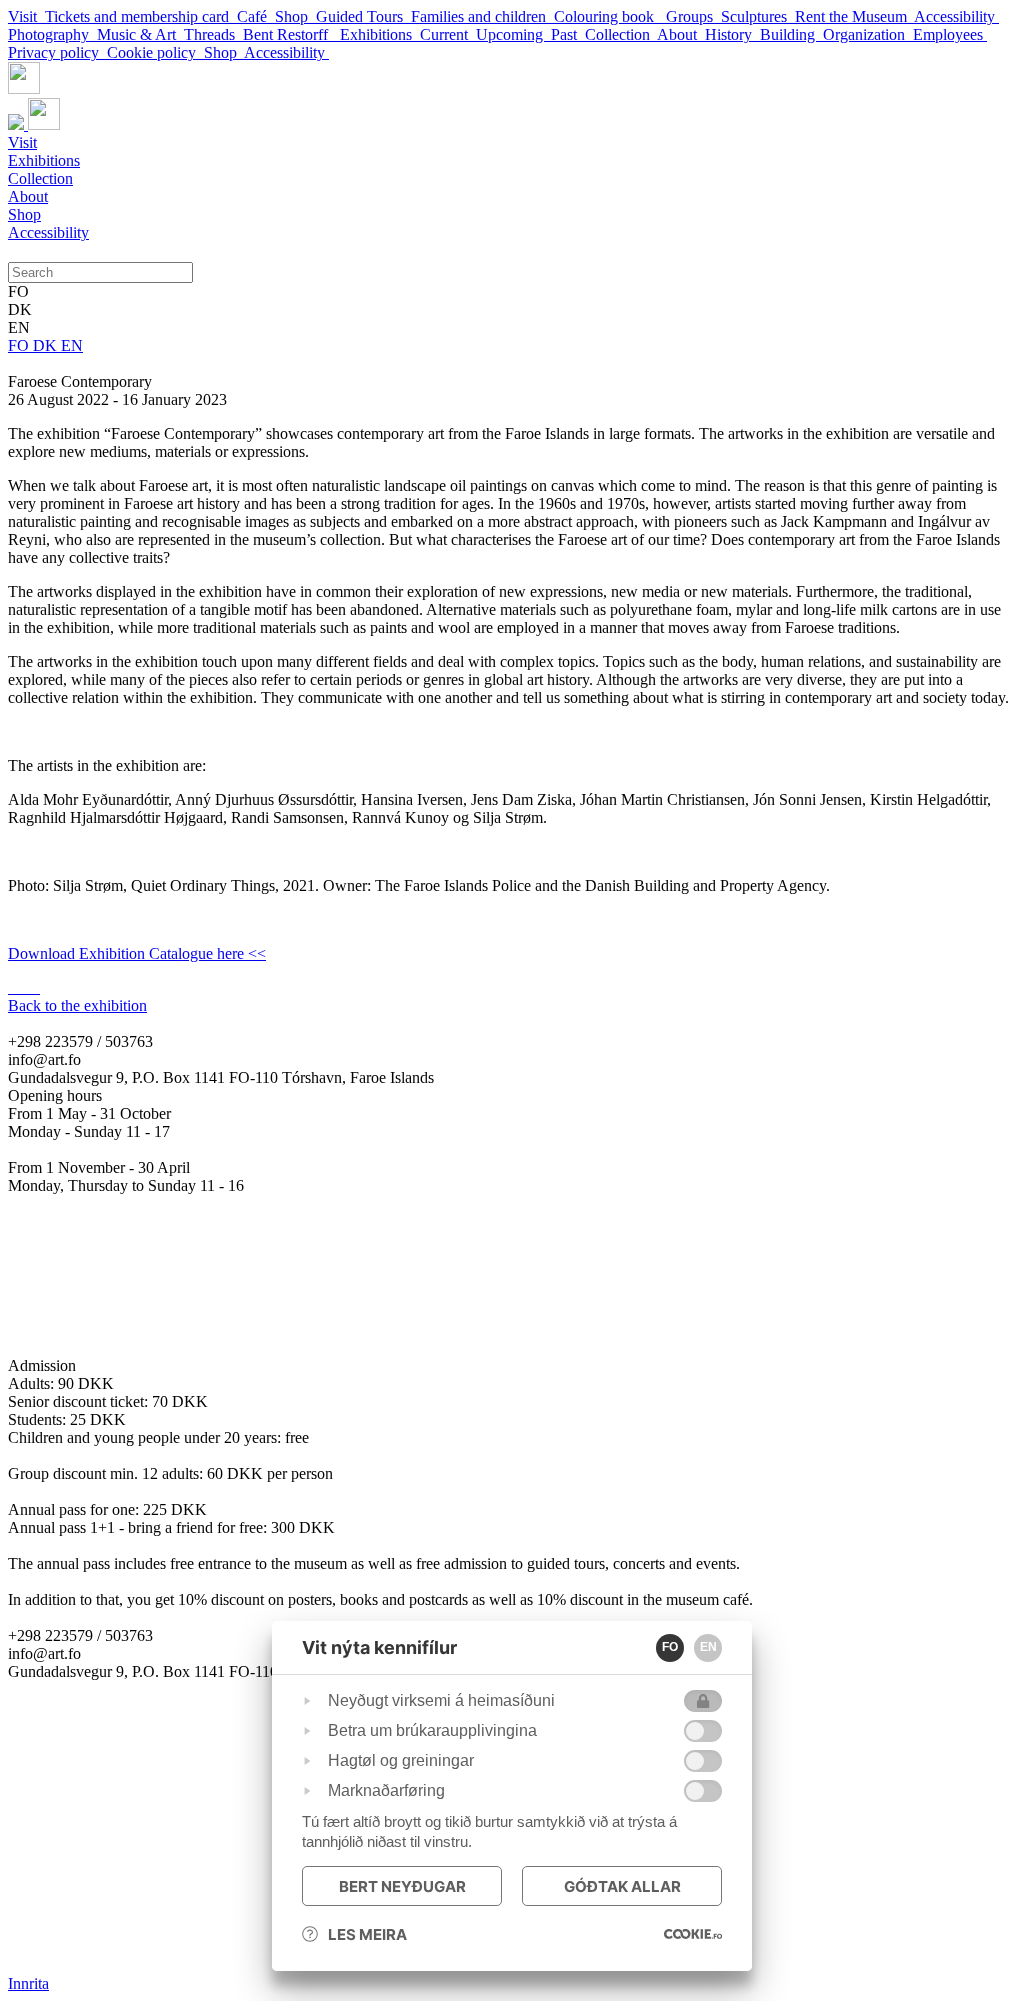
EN (72, 345)
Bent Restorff (291, 34)
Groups (693, 16)
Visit (26, 16)
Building (791, 34)
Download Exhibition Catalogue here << (137, 953)
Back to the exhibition (77, 1005)
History (732, 34)
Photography (52, 34)
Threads (213, 34)
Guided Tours (363, 16)
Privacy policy (57, 52)
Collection (621, 34)
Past (568, 34)
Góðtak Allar (622, 1886)
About (681, 34)
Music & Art (140, 34)
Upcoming (513, 34)
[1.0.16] (693, 1934)
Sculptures (758, 16)
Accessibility (956, 16)
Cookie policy (155, 52)
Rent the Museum (854, 16)
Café (256, 16)
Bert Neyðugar (402, 1886)
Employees (950, 34)
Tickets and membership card (141, 16)
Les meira (367, 1934)
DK (47, 345)
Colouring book (610, 16)
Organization (868, 34)
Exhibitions (380, 34)
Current (448, 34)
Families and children (482, 16)
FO (20, 345)
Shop (295, 16)
